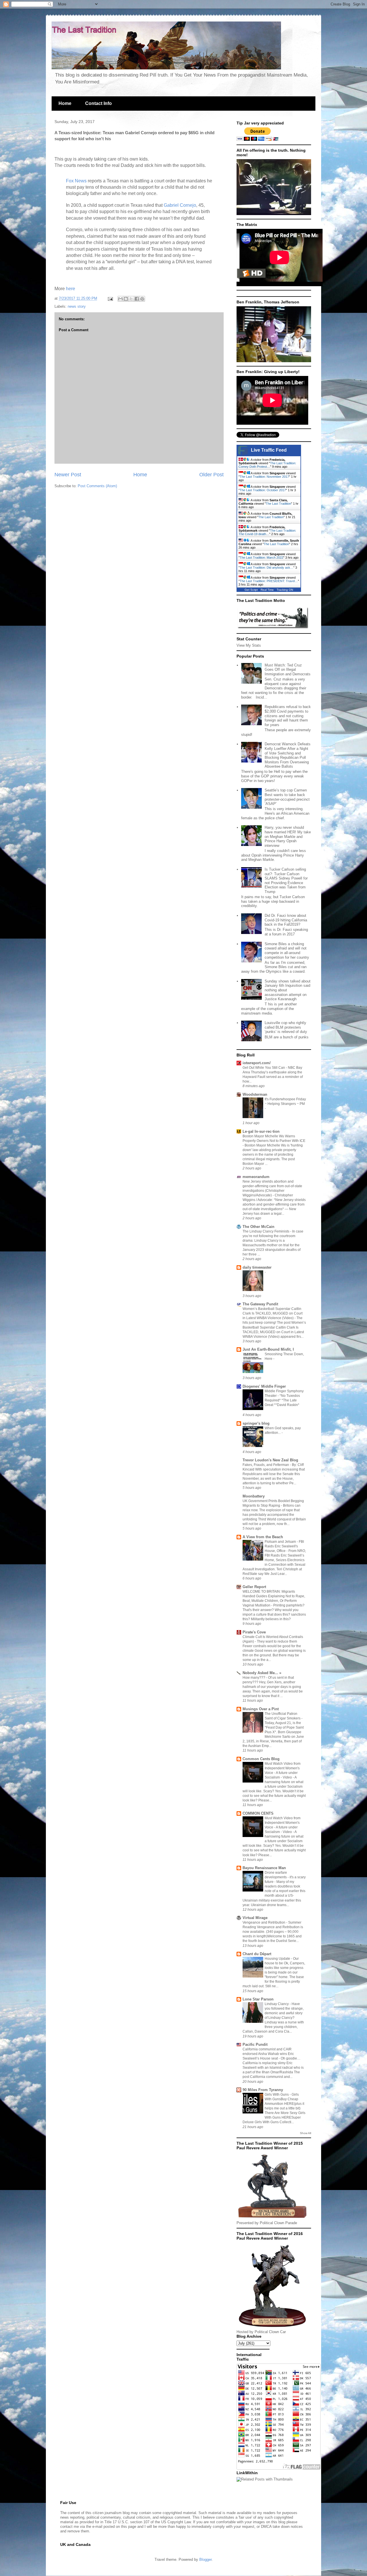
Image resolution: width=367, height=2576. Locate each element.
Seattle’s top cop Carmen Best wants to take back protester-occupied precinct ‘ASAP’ (287, 797)
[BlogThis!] (126, 299)
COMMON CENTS (258, 1813)
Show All (305, 2133)
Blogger (205, 2560)
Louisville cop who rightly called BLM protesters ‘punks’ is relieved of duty (286, 1027)
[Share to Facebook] (137, 299)
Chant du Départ (257, 1954)
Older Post (211, 475)
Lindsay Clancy (277, 2004)
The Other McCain (258, 1227)
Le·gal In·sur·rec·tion (261, 1131)
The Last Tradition (278, 504)
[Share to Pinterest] (142, 299)
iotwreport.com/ (257, 1063)
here (71, 289)
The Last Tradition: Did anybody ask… (267, 568)
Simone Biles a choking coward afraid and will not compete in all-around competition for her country (287, 951)
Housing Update (278, 1959)
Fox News (77, 181)
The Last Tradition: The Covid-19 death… (267, 532)
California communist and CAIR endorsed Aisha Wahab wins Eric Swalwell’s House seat (268, 2054)
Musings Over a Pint (261, 1709)
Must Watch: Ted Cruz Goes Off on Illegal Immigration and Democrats (288, 670)
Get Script (251, 590)
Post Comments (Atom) (97, 486)
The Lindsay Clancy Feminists (266, 1231)
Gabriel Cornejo (180, 205)
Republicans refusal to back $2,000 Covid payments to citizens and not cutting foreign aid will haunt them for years (288, 716)
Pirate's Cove (254, 1632)
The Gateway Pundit (260, 1304)
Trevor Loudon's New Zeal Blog (270, 1460)
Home (65, 103)
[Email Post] (110, 298)
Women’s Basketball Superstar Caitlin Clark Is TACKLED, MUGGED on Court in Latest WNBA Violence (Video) (273, 1313)
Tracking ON (285, 590)
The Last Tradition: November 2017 (264, 477)
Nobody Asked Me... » (262, 1673)
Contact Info (98, 103)
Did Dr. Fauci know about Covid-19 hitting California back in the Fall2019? (286, 920)
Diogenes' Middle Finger (264, 1386)
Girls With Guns (277, 2095)
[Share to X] (131, 299)
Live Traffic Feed (269, 450)
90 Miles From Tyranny (263, 2090)
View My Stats (249, 645)
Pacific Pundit (255, 2044)
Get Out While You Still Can (264, 1068)
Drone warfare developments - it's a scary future (285, 1877)
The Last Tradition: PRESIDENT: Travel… (269, 581)
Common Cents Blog (261, 1759)
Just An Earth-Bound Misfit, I (268, 1349)
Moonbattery (254, 1496)
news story (77, 306)
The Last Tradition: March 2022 (261, 557)
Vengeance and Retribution (264, 1922)
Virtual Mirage (255, 1918)
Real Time (267, 590)
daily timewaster (257, 1267)
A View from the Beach (263, 1537)
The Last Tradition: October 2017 (263, 490)
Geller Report (254, 1587)
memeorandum (256, 1177)
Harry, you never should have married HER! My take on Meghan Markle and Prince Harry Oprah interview (288, 836)
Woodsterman (255, 1094)
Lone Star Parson (258, 1999)
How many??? (254, 1678)
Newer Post (68, 475)
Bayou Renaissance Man (264, 1868)
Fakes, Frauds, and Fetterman (266, 1465)
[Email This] (120, 299)
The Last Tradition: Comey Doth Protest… (267, 465)
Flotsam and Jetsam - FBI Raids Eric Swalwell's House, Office (284, 1546)
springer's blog (256, 1423)
